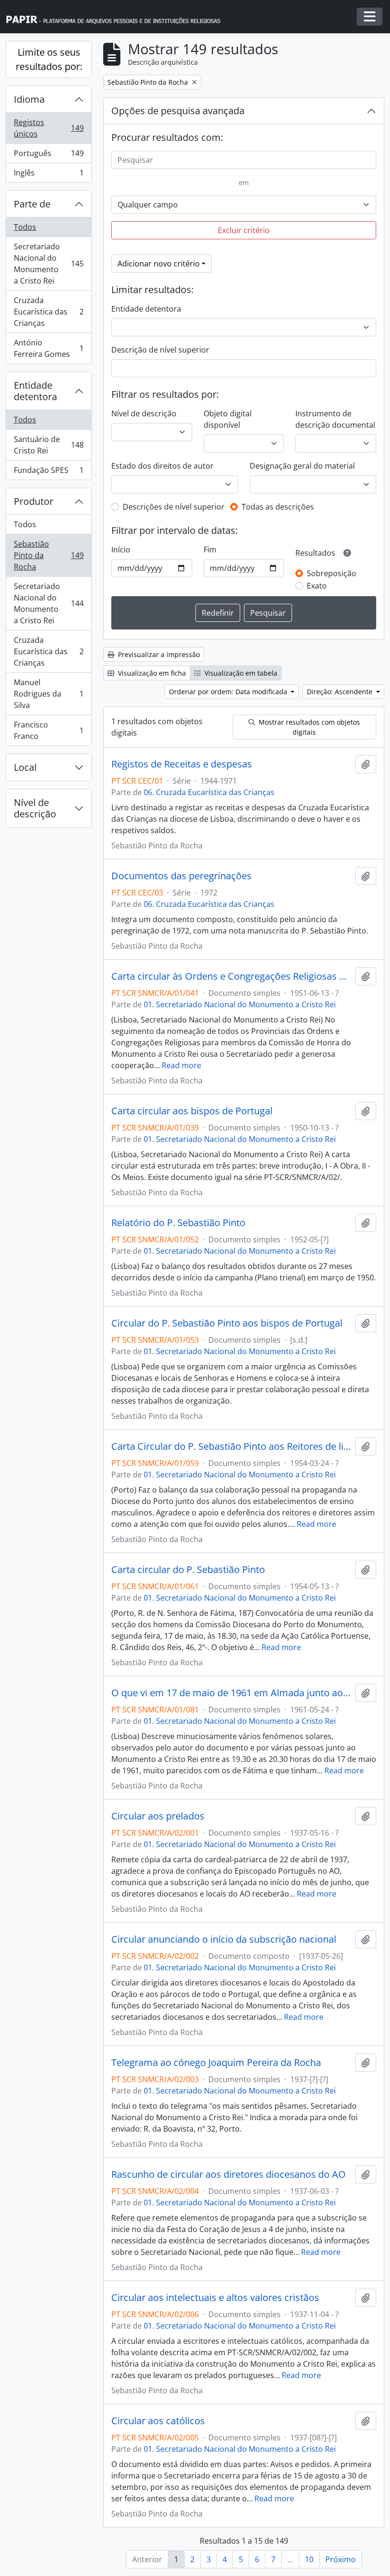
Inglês (49, 175)
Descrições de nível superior (174, 507)
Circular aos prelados (158, 1816)
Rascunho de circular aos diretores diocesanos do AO (229, 2174)
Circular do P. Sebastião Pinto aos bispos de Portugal (227, 1323)
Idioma (29, 99)
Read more (181, 1065)
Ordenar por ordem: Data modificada (229, 692)
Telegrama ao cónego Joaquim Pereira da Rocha (216, 2063)
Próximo (341, 2559)
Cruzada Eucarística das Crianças (49, 312)
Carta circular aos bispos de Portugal (192, 1111)
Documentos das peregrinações (181, 876)
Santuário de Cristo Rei (49, 445)
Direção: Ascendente (341, 692)
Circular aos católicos (158, 2421)
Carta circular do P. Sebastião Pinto (188, 1570)
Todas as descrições (278, 507)
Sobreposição (331, 573)
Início (121, 550)
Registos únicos (49, 128)
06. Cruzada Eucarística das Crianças (209, 792)
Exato (317, 586)
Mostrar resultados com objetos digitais (308, 727)
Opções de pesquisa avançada (178, 111)
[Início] (117, 17)
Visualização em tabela (240, 673)
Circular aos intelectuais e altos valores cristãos (215, 2298)
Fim (210, 550)
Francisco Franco (49, 730)
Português (49, 156)
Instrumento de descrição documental (335, 419)
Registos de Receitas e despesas (182, 764)
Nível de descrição (35, 808)
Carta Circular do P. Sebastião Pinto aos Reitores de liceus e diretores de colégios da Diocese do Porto (231, 1446)
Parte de (32, 204)
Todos (25, 227)
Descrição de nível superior (160, 350)
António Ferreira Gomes (49, 348)
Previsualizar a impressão (158, 654)
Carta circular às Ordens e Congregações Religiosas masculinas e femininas (231, 976)
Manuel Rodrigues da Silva (49, 694)
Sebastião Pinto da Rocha (49, 555)
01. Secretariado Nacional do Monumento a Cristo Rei (240, 1004)
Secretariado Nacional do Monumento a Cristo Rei (49, 264)
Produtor (34, 501)
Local (25, 767)
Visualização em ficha (151, 673)
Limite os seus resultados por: (49, 59)
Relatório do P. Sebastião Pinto (178, 1223)
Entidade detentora (35, 391)
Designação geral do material (302, 466)
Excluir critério (244, 230)
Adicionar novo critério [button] (159, 264)
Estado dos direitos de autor (162, 466)
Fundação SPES (49, 472)
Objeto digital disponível (228, 419)
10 (309, 2559)
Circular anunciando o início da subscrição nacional (224, 1939)
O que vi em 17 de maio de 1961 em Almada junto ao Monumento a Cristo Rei (231, 1693)
